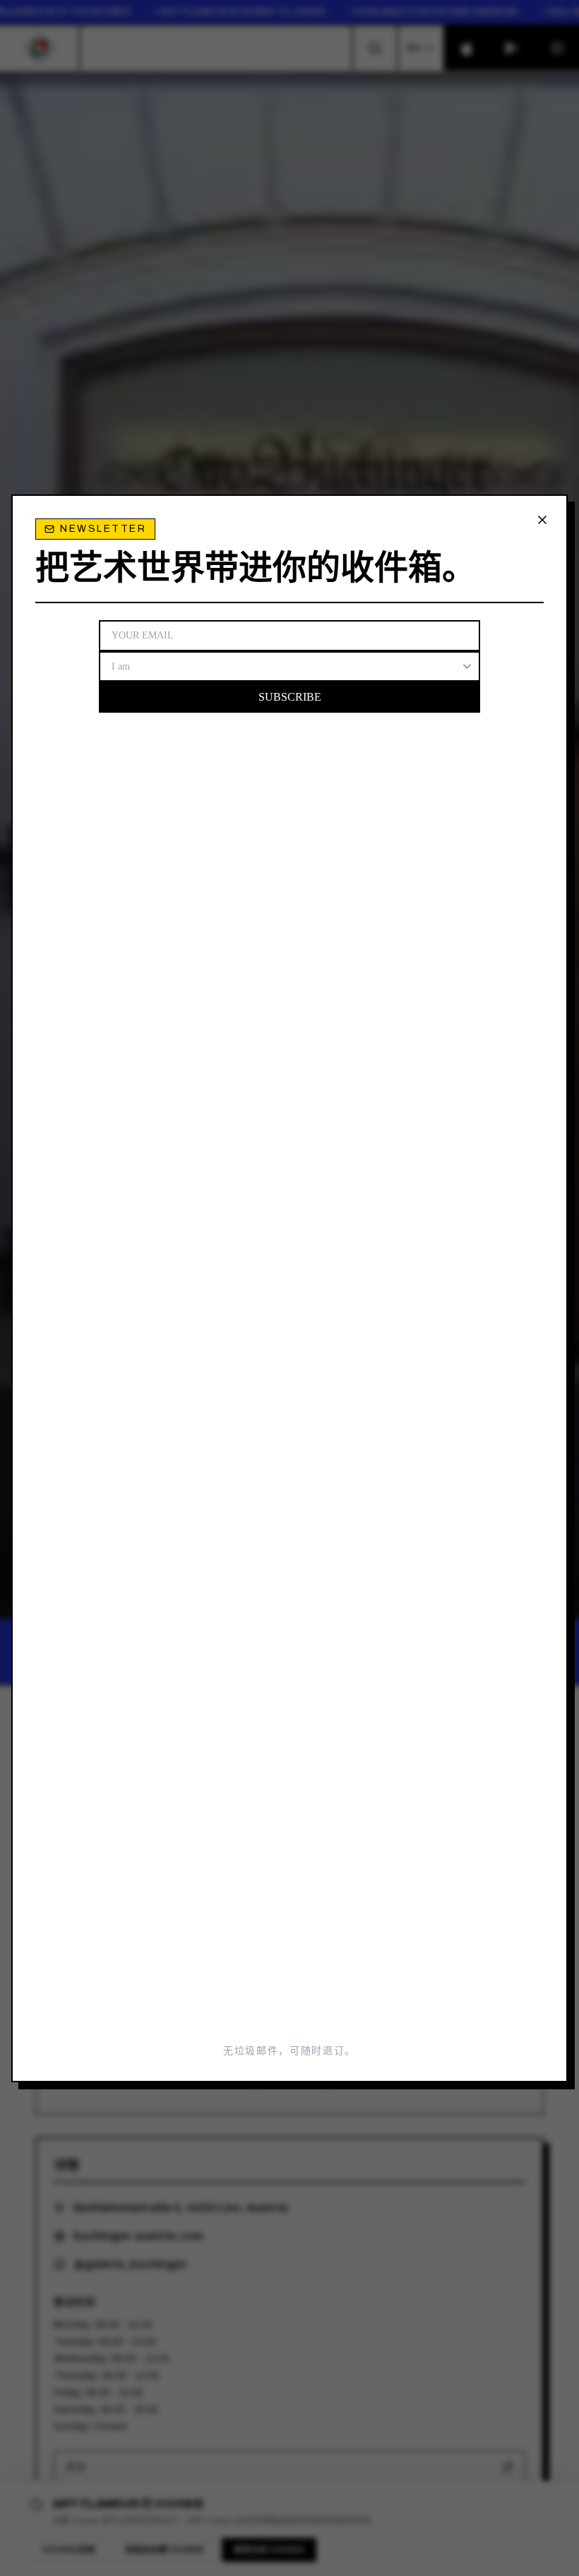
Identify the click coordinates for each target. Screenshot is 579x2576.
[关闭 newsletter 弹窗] (542, 520)
